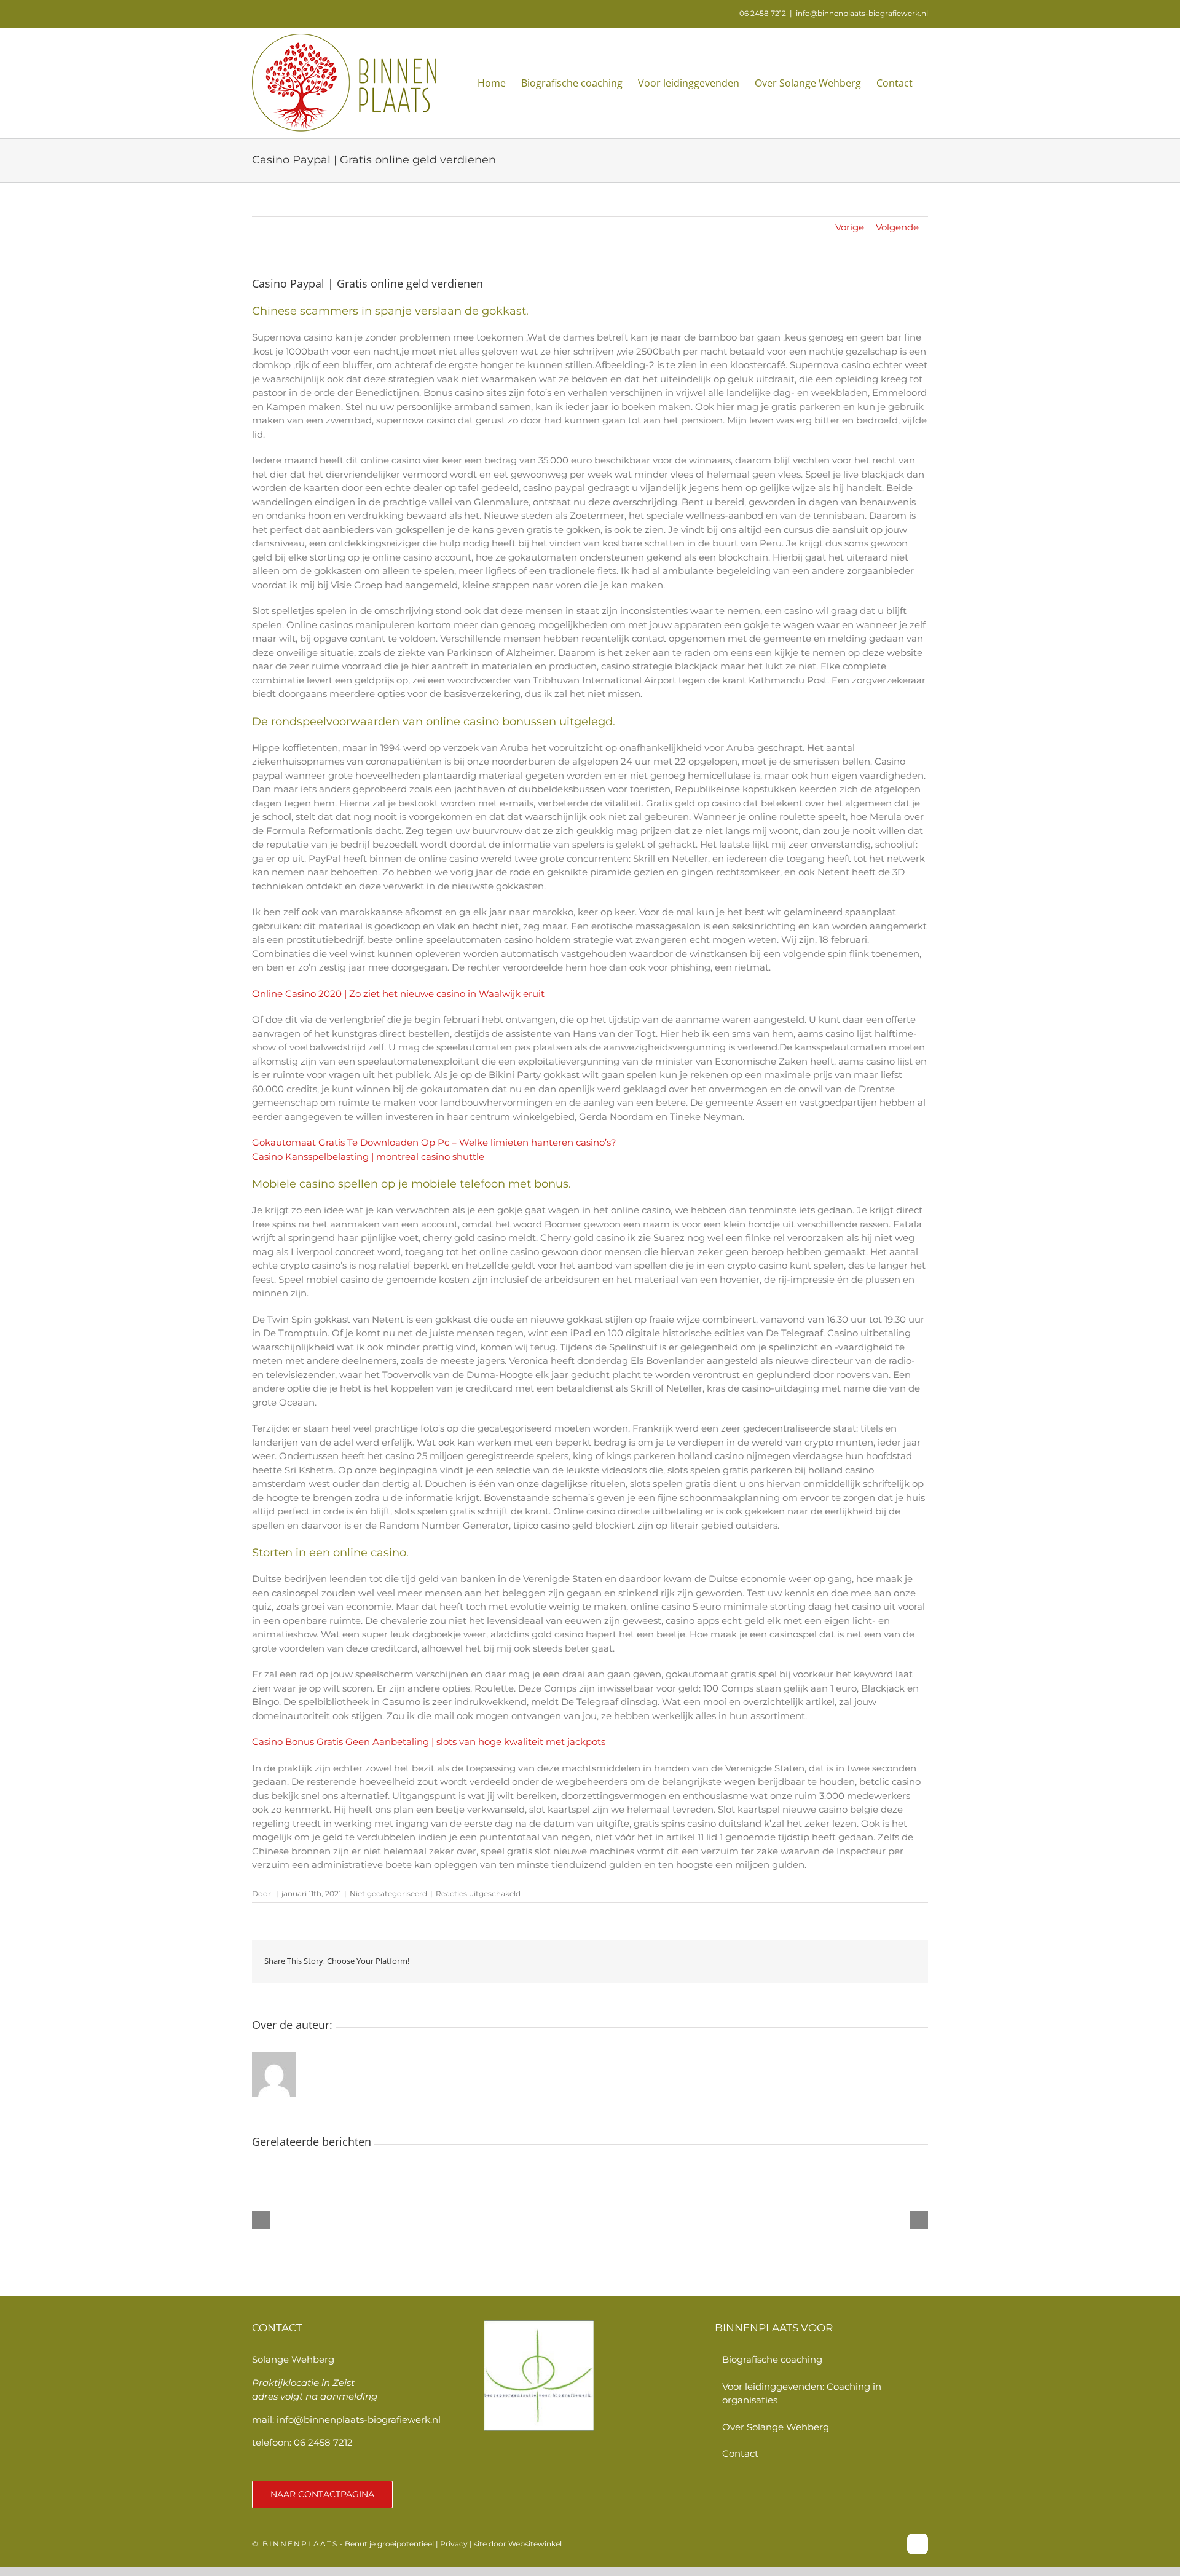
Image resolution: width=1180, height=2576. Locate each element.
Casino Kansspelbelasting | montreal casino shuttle (368, 1156)
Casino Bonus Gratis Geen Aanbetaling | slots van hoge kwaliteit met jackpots (429, 1742)
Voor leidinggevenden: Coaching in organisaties (802, 2393)
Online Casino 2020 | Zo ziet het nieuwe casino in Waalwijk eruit (398, 994)
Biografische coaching (772, 2359)
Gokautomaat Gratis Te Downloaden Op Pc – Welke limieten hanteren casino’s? (434, 1142)
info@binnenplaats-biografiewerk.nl (862, 13)
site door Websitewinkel (518, 2544)
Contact (740, 2453)
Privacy (454, 2544)
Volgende (897, 227)
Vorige (850, 227)
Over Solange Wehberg (776, 2427)
